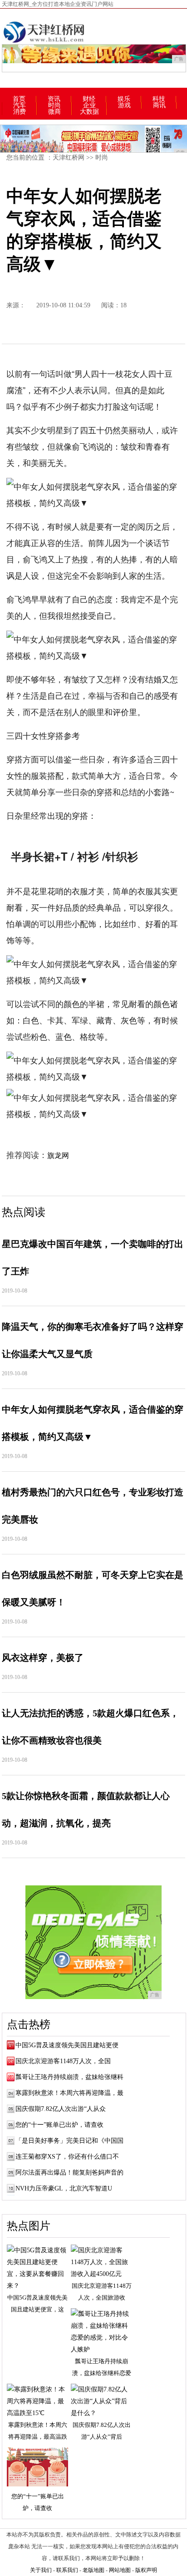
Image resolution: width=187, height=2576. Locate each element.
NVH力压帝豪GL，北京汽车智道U (64, 2188)
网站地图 (120, 2570)
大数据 (89, 112)
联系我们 (67, 2570)
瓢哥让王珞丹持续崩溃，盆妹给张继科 (69, 2077)
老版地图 (93, 2570)
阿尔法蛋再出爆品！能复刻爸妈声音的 (69, 2173)
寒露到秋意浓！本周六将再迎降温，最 (69, 2093)
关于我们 (41, 2570)
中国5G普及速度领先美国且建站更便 (67, 2045)
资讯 (54, 99)
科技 (159, 99)
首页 (19, 99)
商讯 (159, 105)
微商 (54, 112)
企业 (89, 105)
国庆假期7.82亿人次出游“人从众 (61, 2109)
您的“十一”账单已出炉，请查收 (59, 2125)
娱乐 (124, 99)
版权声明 (146, 2570)
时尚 (54, 105)
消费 (20, 112)
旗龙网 (58, 1155)
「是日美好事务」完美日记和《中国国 (69, 2141)
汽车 (20, 105)
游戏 (124, 105)
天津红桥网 (69, 158)
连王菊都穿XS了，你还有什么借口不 (67, 2157)
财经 (89, 99)
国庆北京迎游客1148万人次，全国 (63, 2061)
